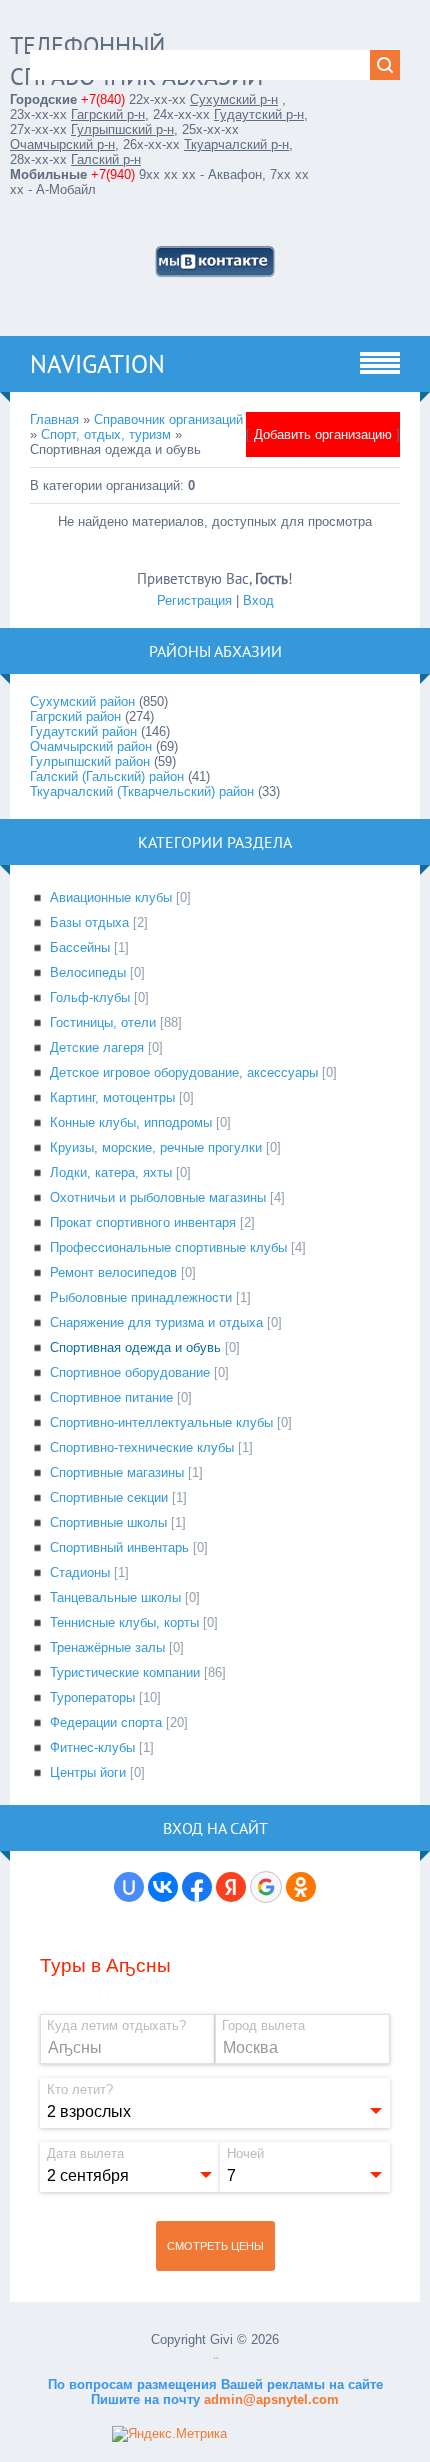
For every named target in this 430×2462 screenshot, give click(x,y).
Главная (54, 419)
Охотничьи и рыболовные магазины (158, 1197)
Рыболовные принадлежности (141, 1297)
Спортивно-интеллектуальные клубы (161, 1422)
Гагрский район (75, 716)
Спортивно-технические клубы (142, 1447)
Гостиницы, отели (103, 1022)
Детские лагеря (97, 1047)
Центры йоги (88, 1772)
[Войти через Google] (266, 1887)
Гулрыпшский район (90, 761)
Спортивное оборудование (130, 1372)
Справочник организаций (168, 419)
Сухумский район (82, 701)
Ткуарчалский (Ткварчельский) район (142, 791)
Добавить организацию (323, 434)
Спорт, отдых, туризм (106, 434)
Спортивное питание (111, 1397)
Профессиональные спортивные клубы (168, 1247)
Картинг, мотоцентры (112, 1097)
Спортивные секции (109, 1497)
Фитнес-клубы (92, 1747)
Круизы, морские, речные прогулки (156, 1147)
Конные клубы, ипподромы (131, 1122)
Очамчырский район (91, 746)
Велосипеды (88, 972)
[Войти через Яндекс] (231, 1887)
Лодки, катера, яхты (111, 1172)
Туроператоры (92, 1697)
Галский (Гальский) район (107, 776)
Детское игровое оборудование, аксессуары (184, 1072)
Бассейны (80, 947)
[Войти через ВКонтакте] (163, 1887)
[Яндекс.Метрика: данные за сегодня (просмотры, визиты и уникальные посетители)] (169, 2434)
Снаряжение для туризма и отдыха (156, 1322)
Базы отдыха (89, 922)
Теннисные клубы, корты (124, 1622)
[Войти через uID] (129, 1887)
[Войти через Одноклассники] (301, 1887)
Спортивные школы (108, 1522)
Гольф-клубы (90, 997)
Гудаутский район (83, 731)
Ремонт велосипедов (113, 1272)
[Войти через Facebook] (197, 1887)
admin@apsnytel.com (269, 2399)
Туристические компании (125, 1672)
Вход (258, 600)
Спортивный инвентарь (119, 1547)
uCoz (215, 2358)
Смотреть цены (215, 2246)
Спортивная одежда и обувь (135, 1347)
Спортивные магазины (117, 1472)
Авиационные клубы (111, 897)
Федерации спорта (106, 1722)
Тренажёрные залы (107, 1647)
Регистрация (194, 600)
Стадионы (80, 1572)
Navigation (97, 364)
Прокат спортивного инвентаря (143, 1222)
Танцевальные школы (115, 1597)
